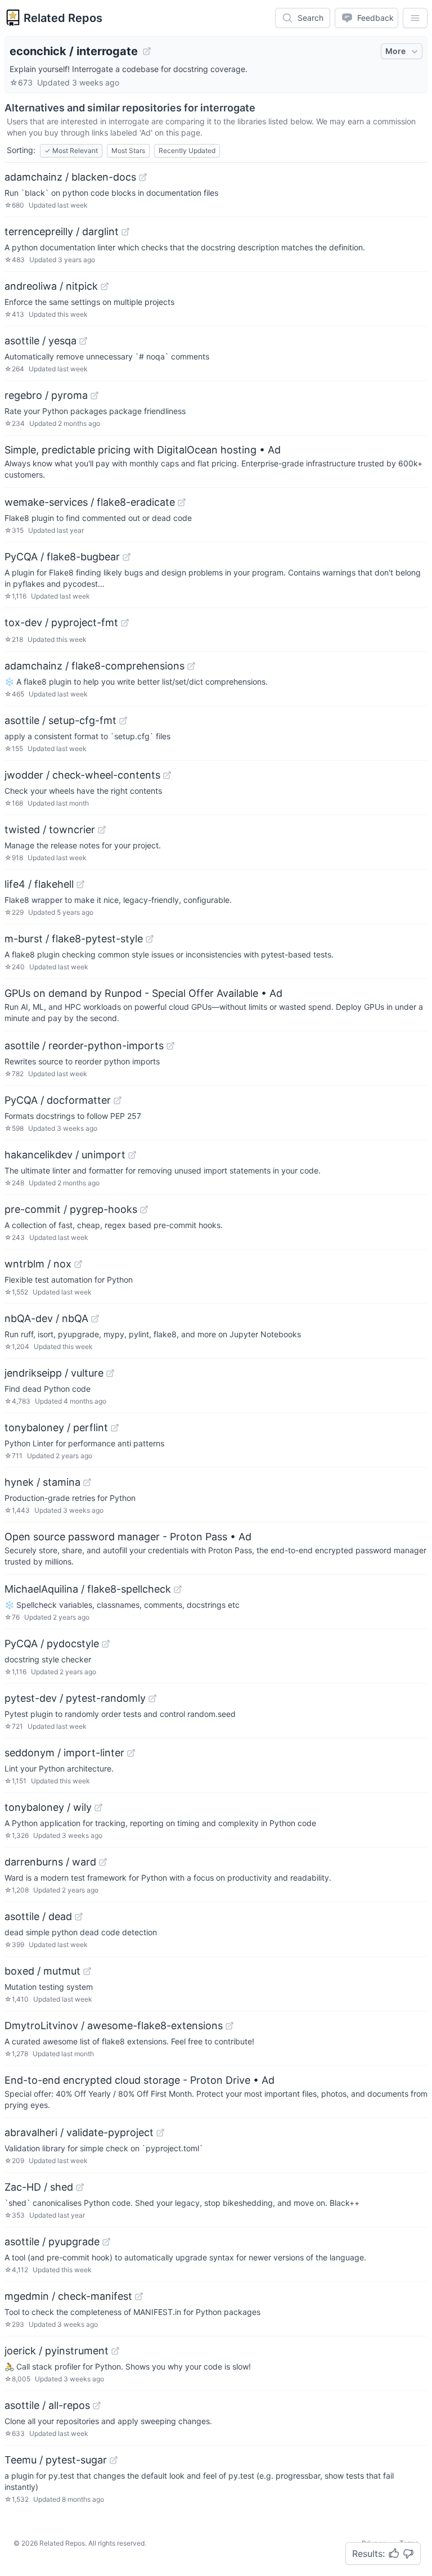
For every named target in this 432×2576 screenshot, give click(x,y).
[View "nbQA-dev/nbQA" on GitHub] (95, 1319)
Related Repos (63, 18)
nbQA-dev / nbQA (46, 1318)
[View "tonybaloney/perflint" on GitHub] (115, 1428)
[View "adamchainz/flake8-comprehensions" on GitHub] (191, 666)
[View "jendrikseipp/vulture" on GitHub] (110, 1373)
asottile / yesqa (40, 341)
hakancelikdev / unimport (65, 1155)
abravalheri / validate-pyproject (79, 2132)
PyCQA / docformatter (58, 1100)
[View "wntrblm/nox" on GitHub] (78, 1264)
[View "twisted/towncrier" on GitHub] (102, 830)
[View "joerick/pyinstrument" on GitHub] (115, 2351)
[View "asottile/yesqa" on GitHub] (83, 341)
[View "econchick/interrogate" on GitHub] (147, 51)
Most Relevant (71, 150)
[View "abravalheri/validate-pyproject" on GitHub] (160, 2133)
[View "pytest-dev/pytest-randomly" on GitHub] (152, 1698)
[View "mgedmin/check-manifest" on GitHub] (139, 2296)
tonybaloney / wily (48, 1807)
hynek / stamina (42, 1482)
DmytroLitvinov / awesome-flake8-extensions (114, 2026)
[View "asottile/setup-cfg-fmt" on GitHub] (123, 721)
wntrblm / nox (38, 1264)
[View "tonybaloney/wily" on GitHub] (98, 1808)
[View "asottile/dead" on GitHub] (79, 1917)
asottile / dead (38, 1916)
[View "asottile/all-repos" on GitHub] (97, 2406)
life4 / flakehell (39, 884)
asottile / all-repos (47, 2405)
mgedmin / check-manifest (68, 2296)
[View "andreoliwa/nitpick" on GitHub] (105, 286)
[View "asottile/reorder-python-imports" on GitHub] (170, 1046)
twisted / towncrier (50, 830)
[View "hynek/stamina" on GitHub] (87, 1482)
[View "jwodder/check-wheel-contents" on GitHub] (167, 775)
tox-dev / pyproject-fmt (61, 622)
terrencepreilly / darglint (62, 231)
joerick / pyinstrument (57, 2351)
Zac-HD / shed (39, 2187)
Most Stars (128, 150)
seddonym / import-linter (64, 1753)
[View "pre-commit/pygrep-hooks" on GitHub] (144, 1210)
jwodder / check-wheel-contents (82, 775)
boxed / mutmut (42, 1971)
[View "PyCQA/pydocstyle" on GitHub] (106, 1644)
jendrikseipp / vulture (54, 1373)
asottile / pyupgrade (52, 2242)
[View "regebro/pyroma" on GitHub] (94, 395)
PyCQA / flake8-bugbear (62, 557)
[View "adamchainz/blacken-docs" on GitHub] (143, 177)
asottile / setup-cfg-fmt (60, 720)
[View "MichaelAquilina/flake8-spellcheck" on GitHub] (178, 1589)
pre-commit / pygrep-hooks (71, 1209)
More (395, 51)
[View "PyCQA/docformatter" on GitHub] (118, 1100)
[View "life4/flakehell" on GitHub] (80, 884)
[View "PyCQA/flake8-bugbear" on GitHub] (127, 557)
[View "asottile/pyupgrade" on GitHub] (106, 2242)
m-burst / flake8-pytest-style (74, 939)
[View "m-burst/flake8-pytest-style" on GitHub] (150, 939)
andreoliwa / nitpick (51, 286)
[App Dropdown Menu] (415, 18)
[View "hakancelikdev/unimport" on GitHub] (132, 1155)
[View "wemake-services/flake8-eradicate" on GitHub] (182, 502)
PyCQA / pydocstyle (52, 1644)
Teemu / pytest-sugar (56, 2460)
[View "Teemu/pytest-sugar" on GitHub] (114, 2460)
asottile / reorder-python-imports (84, 1046)
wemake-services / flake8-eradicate (90, 502)
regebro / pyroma (46, 395)
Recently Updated (187, 150)
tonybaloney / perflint (56, 1428)
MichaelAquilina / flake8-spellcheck (88, 1589)
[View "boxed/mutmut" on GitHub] (87, 1971)
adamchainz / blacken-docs (70, 177)
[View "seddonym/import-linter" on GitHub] (131, 1753)
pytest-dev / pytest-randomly (75, 1698)
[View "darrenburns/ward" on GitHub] (103, 1862)
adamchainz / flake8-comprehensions (94, 666)
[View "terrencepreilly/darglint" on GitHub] (125, 232)
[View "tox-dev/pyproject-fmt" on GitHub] (125, 623)
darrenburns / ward (50, 1862)
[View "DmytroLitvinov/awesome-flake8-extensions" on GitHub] (229, 2026)
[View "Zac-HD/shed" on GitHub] (80, 2187)
